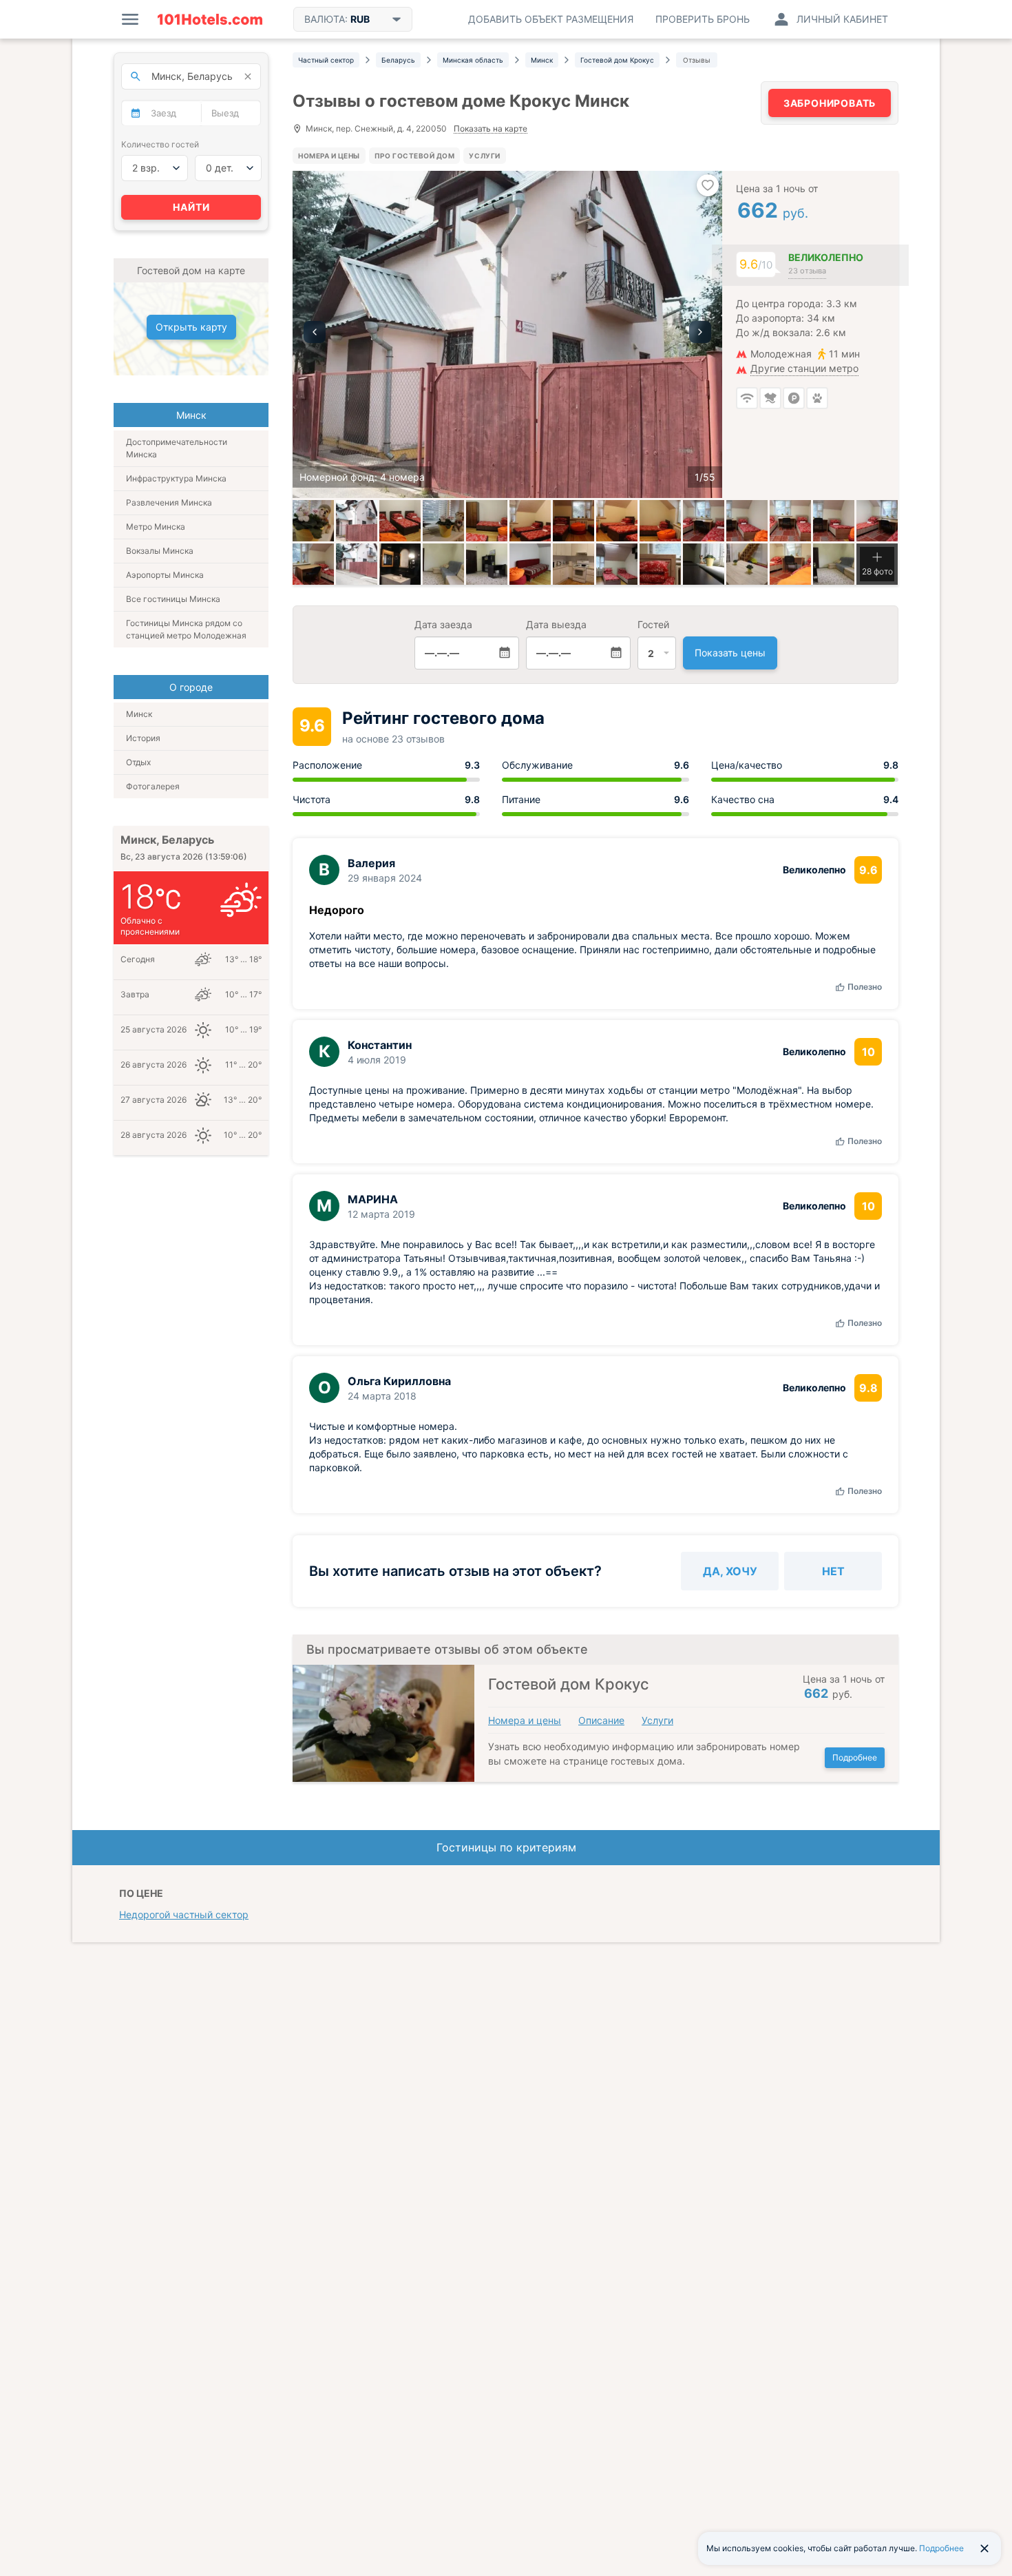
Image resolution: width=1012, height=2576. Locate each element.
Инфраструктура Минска (176, 478)
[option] (507, 334)
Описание (601, 1720)
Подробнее (855, 1757)
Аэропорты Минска (165, 575)
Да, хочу (730, 1571)
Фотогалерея (153, 786)
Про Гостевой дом (415, 156)
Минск (139, 714)
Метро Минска (156, 527)
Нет (833, 1571)
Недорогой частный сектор (184, 1914)
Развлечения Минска (169, 502)
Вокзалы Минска (160, 551)
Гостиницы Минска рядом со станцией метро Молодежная (186, 629)
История (143, 738)
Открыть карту (191, 327)
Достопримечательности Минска (177, 448)
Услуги (484, 156)
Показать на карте (491, 129)
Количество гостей (160, 144)
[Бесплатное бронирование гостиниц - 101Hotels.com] (210, 19)
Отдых (138, 762)
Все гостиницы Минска (173, 599)
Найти (191, 207)
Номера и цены (329, 156)
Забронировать (830, 103)
